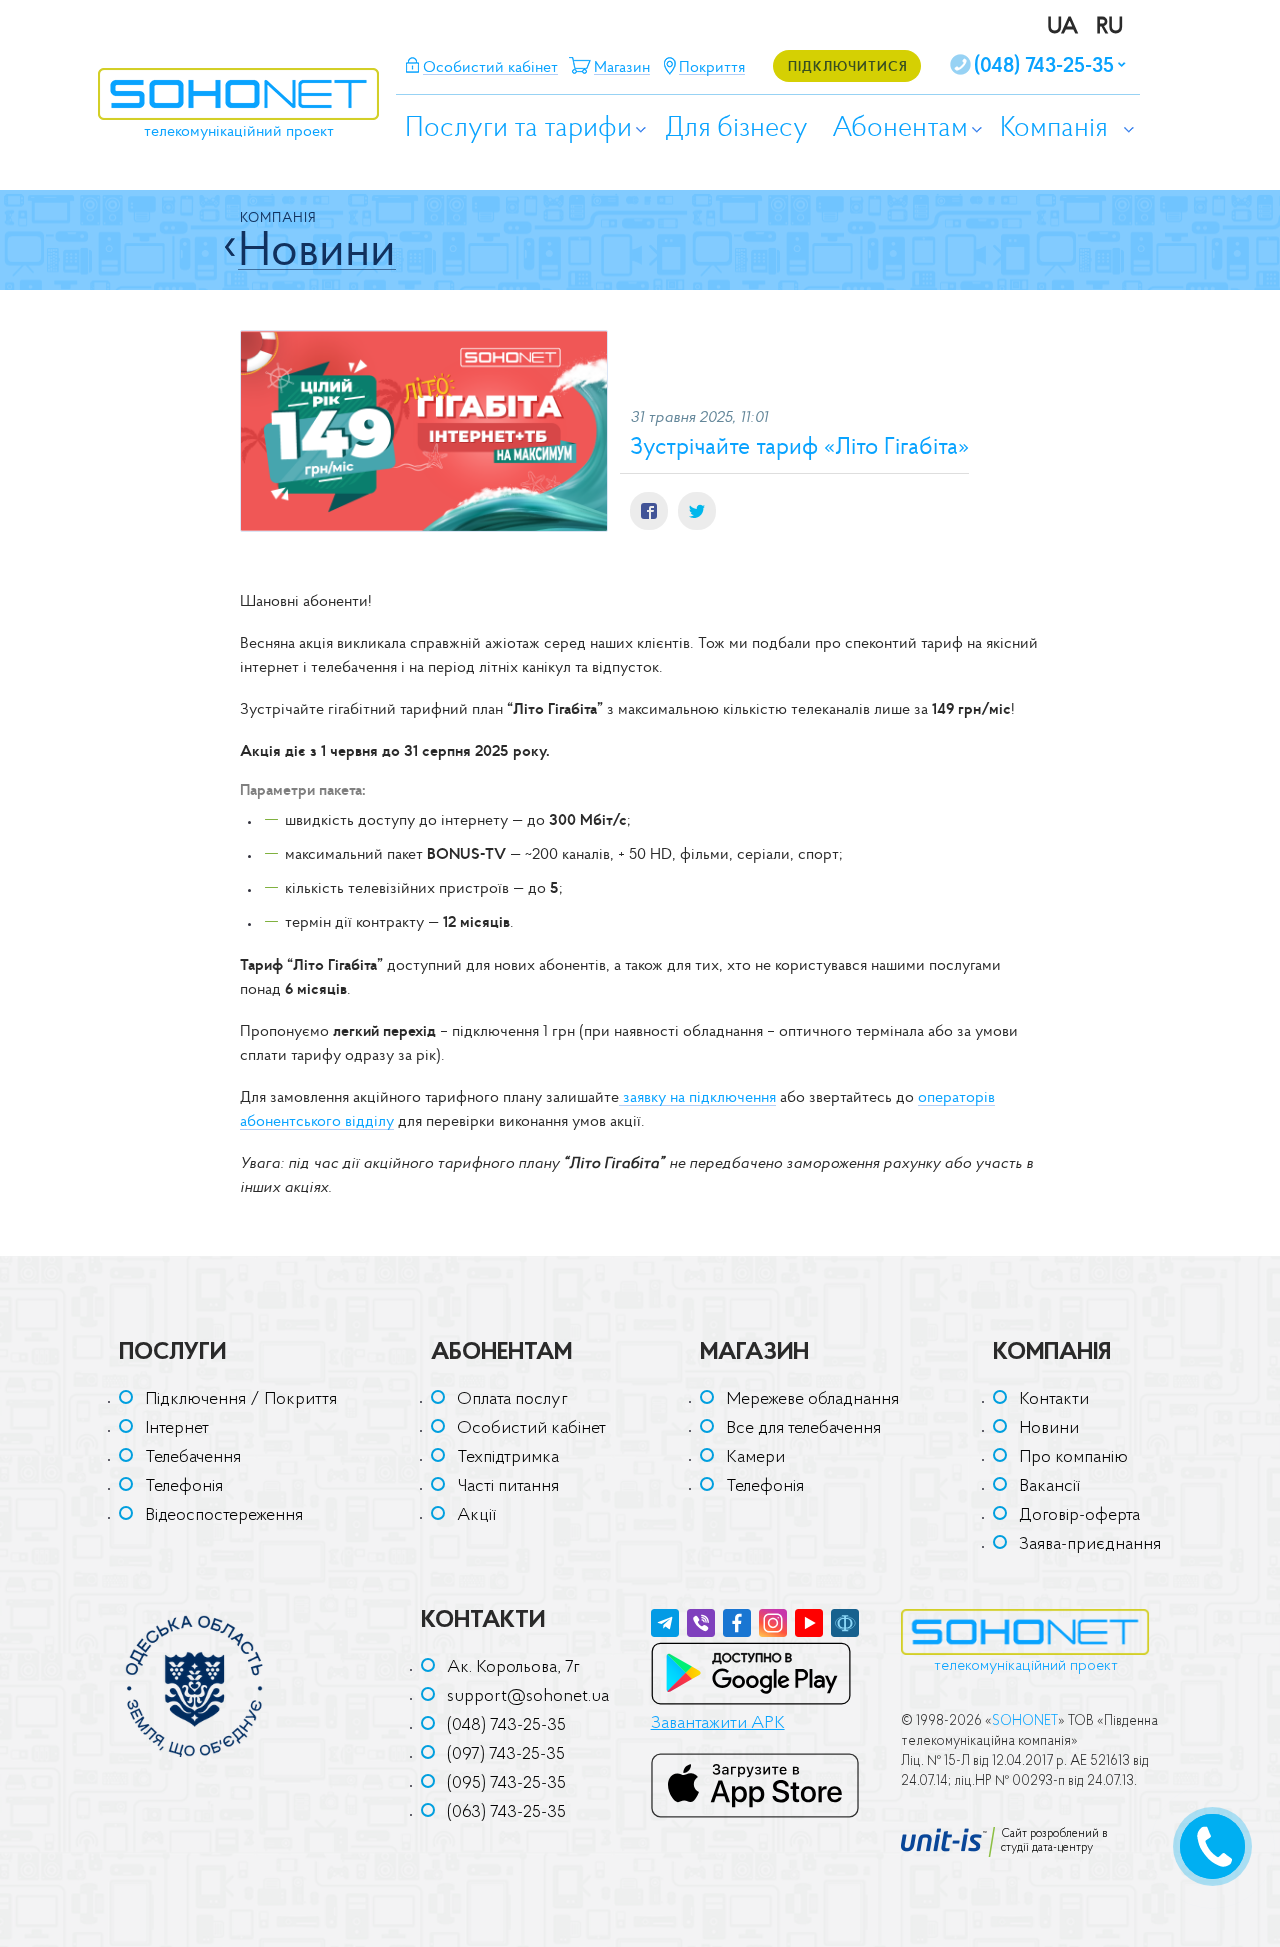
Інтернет (177, 1429)
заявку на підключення (697, 1096)
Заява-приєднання (1090, 1545)
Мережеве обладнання (812, 1400)
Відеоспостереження (224, 1516)
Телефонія (184, 1487)
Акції (476, 1516)
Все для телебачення (803, 1429)
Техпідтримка (508, 1458)
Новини (1049, 1429)
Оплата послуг (512, 1400)
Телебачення (193, 1458)
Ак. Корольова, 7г (513, 1668)
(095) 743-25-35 (506, 1784)
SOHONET (1025, 1721)
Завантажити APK (718, 1724)
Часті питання (508, 1487)
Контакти (1054, 1400)
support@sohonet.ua (528, 1697)
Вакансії (1049, 1487)
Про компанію (1073, 1458)
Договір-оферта (1079, 1516)
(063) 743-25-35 (506, 1813)
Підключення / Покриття (241, 1400)
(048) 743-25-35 (506, 1726)
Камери (755, 1458)
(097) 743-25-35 (506, 1755)
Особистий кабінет (531, 1429)
